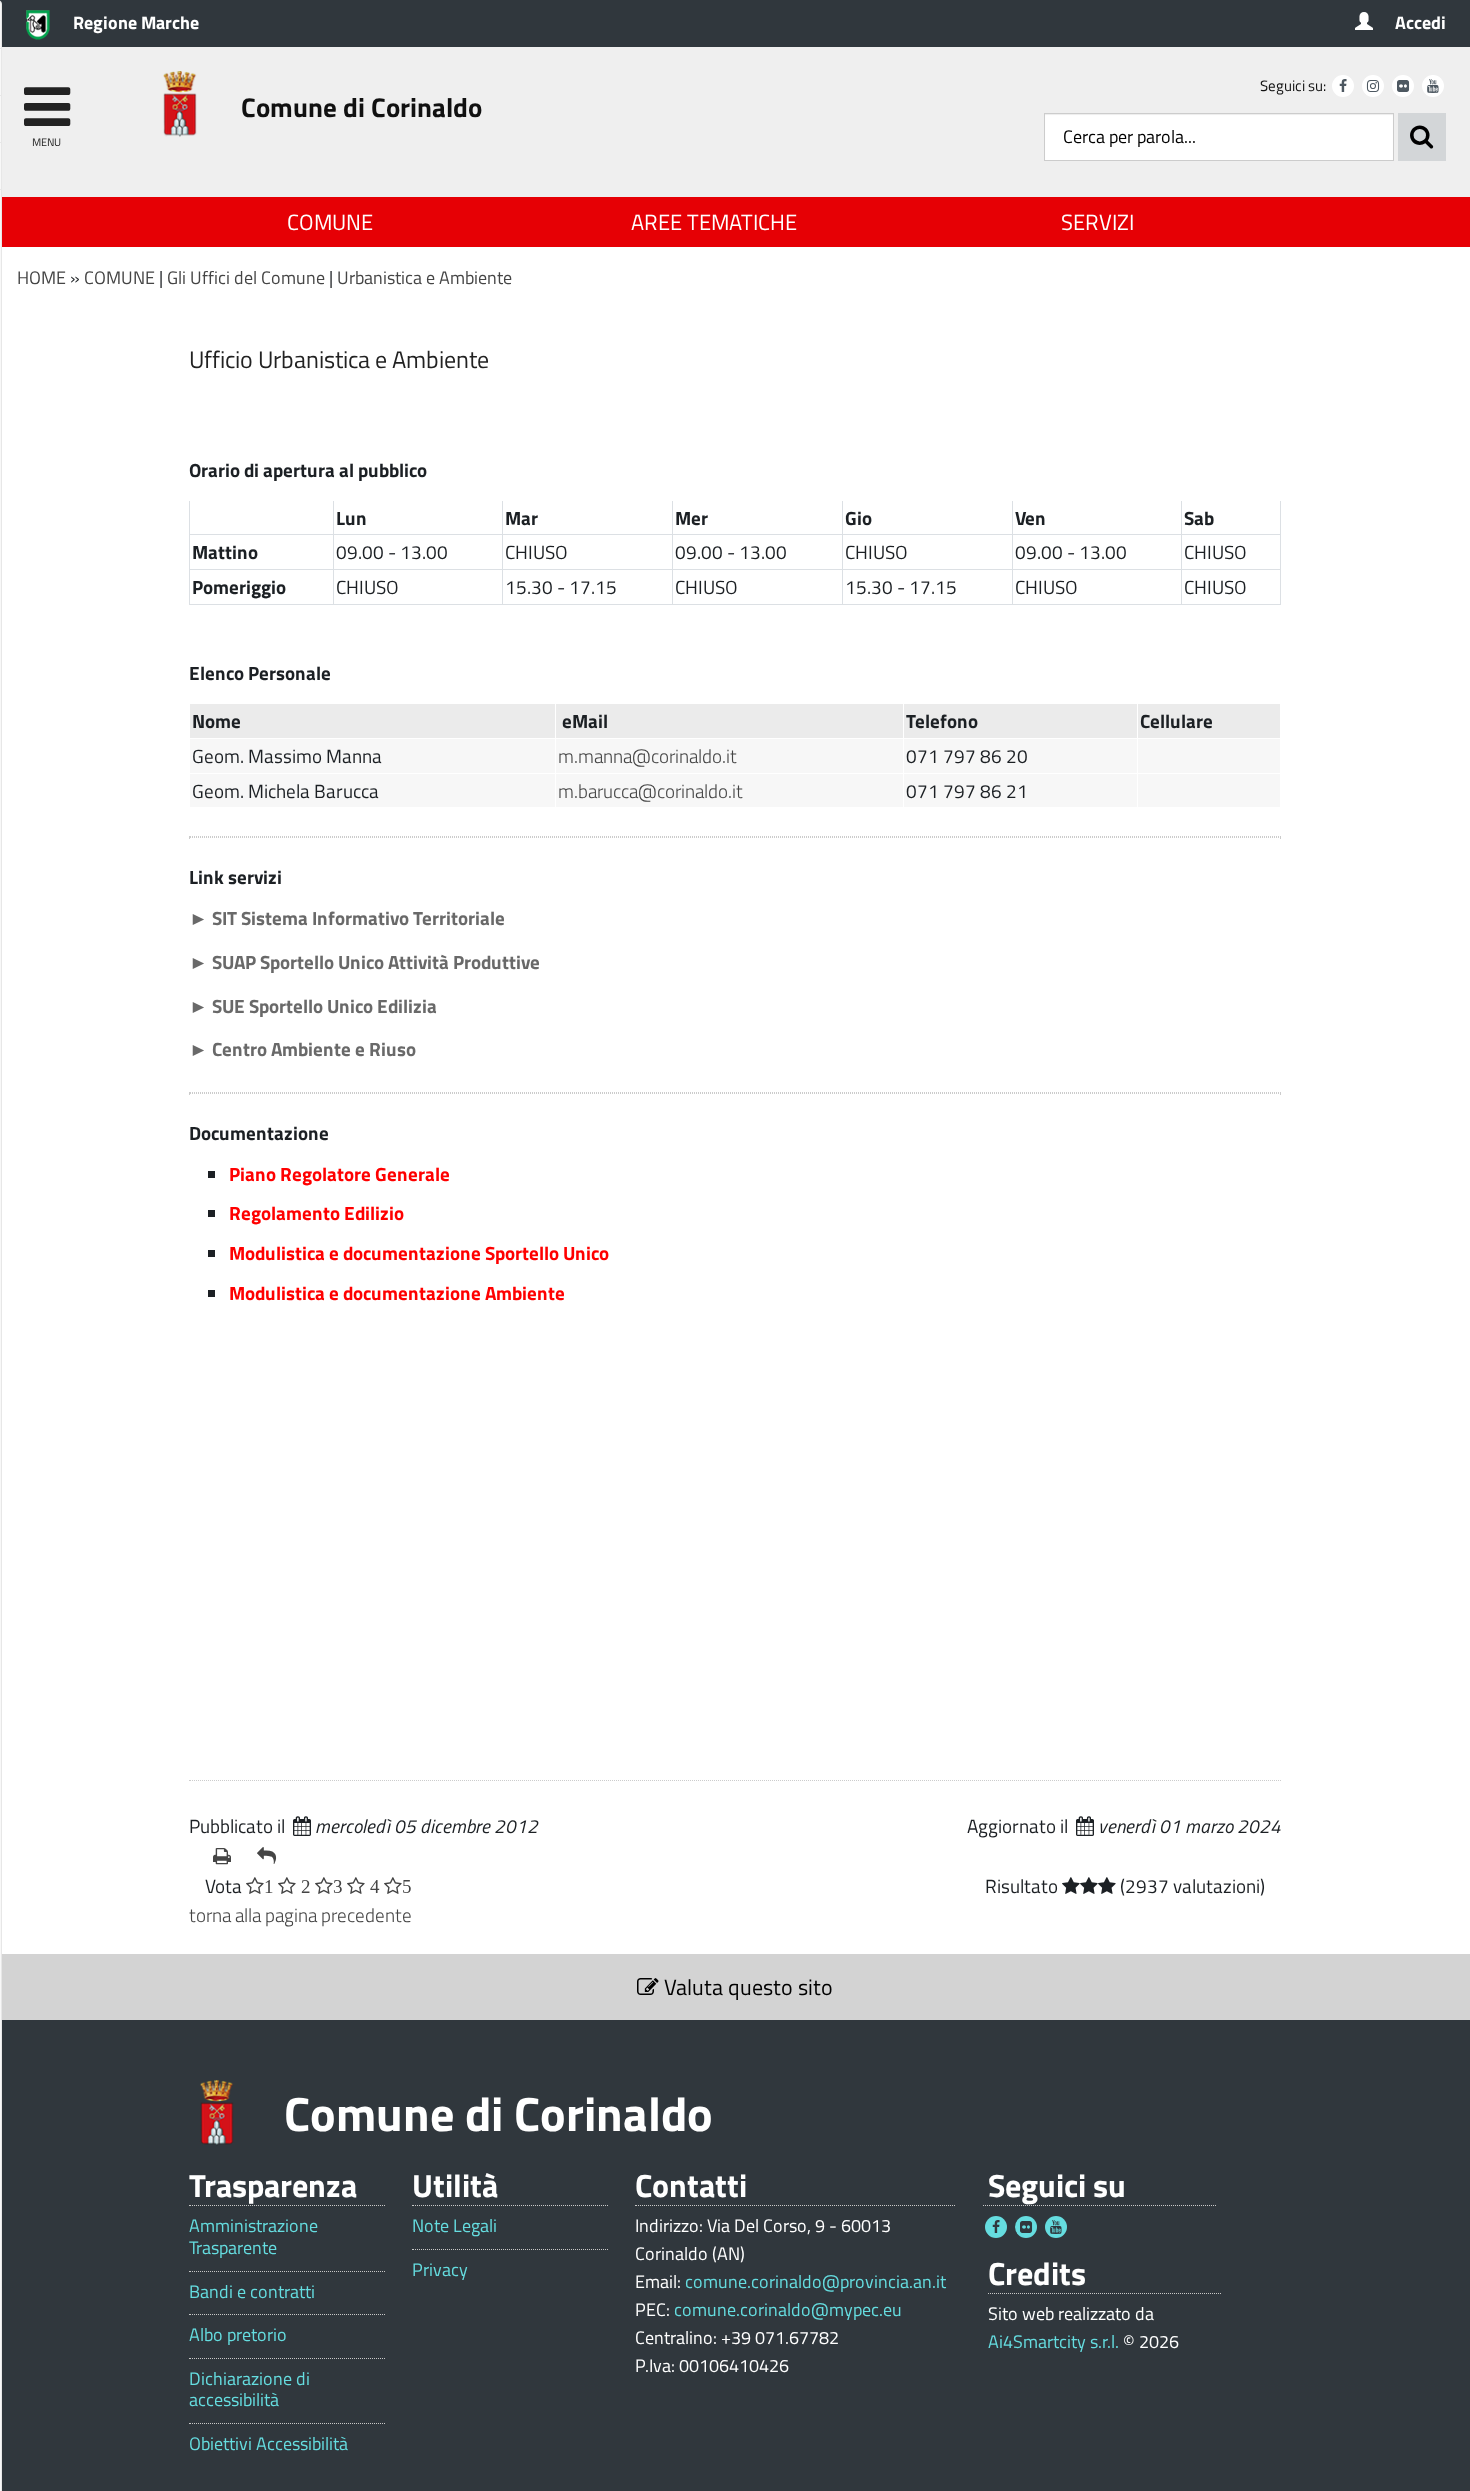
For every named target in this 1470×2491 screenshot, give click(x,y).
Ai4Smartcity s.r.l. (1053, 2341)
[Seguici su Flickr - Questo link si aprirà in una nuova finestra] (1403, 86)
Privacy (440, 2270)
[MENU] (46, 97)
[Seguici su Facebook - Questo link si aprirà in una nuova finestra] (1343, 86)
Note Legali (454, 2226)
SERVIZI (1097, 222)
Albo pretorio (238, 2335)
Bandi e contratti (252, 2292)
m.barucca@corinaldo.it (650, 790)
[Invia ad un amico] (271, 1856)
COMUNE (330, 222)
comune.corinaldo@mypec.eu (788, 2309)
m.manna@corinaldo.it (647, 755)
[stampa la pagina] (227, 1856)
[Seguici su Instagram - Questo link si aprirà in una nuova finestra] (1373, 86)
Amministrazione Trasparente (253, 2236)
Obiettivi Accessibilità (268, 2444)
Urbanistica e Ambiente (424, 277)
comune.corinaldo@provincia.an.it (815, 2281)
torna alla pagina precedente (300, 1914)
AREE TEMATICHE (714, 222)
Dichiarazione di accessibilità (249, 2389)
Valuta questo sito (746, 1987)
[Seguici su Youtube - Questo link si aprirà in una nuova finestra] (1433, 86)
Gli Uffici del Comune (246, 277)
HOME (41, 277)
